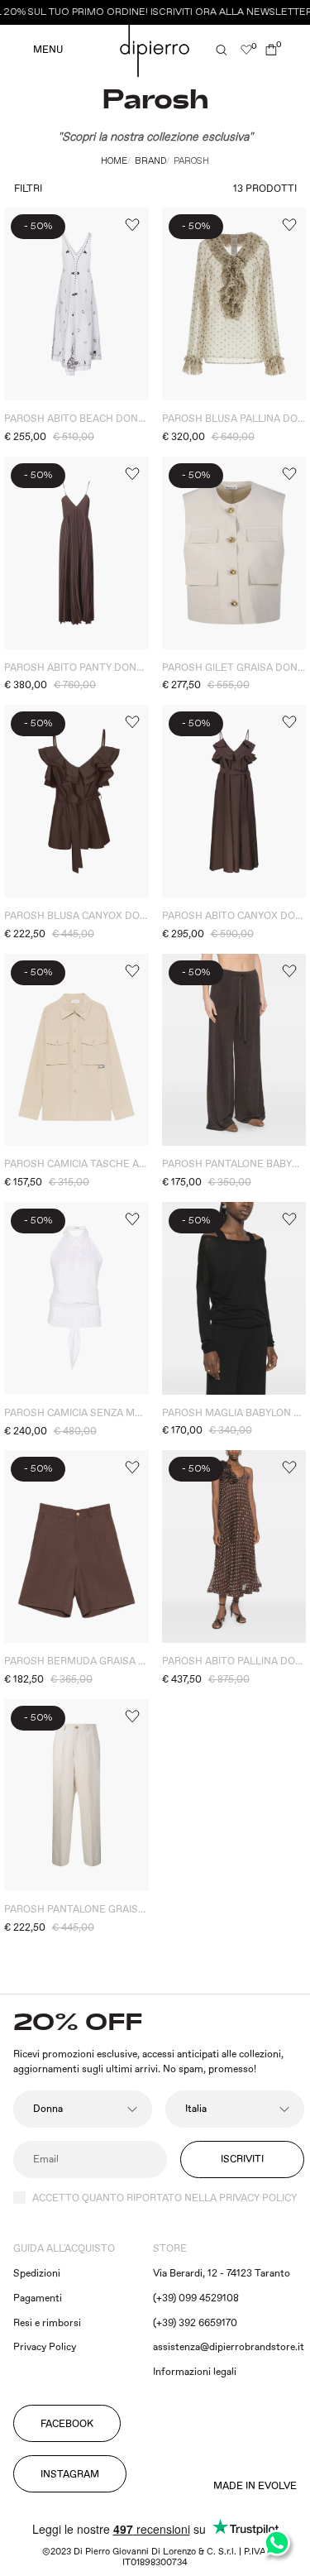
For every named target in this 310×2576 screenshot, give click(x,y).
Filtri (28, 189)
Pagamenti (38, 2298)
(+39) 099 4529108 (196, 2298)
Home (114, 161)
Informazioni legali (195, 2372)
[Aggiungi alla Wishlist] (131, 225)
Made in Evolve (255, 2487)
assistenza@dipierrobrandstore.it (229, 2347)
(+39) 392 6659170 (195, 2323)
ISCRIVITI (242, 2159)
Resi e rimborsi (47, 2323)
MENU (48, 50)
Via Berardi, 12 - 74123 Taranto (222, 2274)
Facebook (67, 2424)
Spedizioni (37, 2274)
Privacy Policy (45, 2347)
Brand (150, 161)
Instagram (70, 2475)
